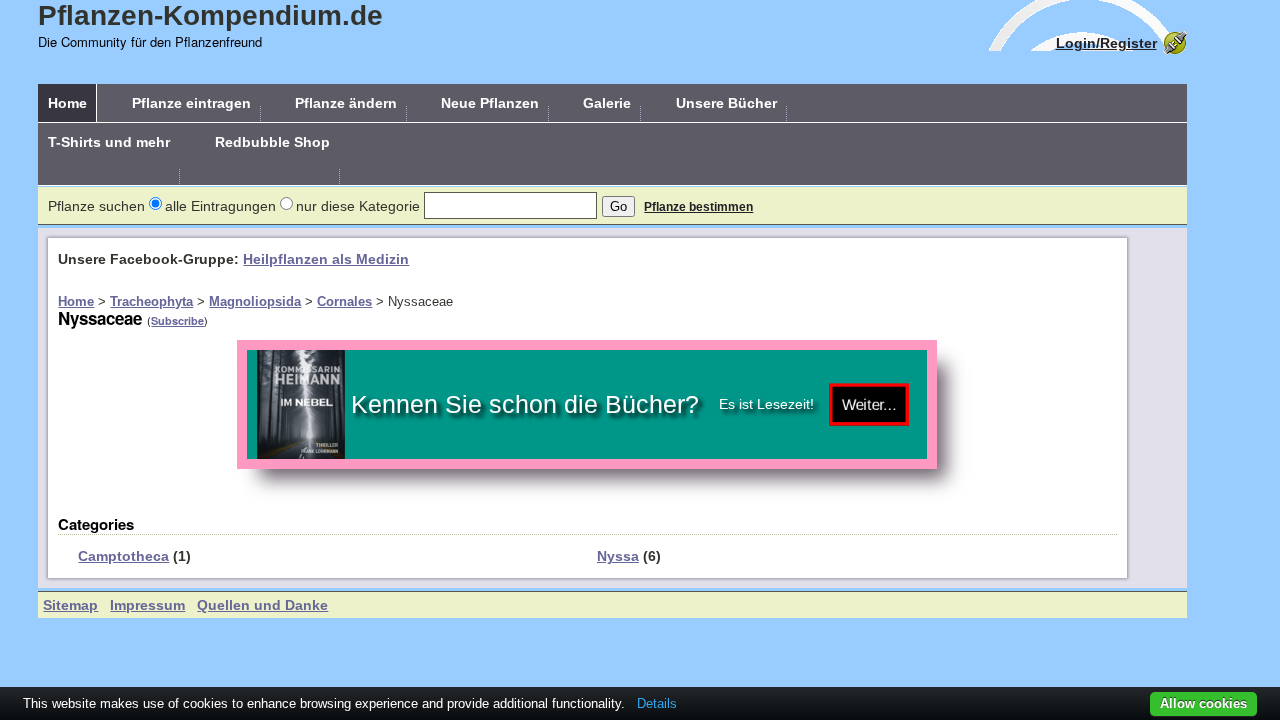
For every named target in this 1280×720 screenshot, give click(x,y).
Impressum (147, 605)
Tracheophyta (151, 301)
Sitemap (70, 605)
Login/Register (1106, 43)
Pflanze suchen (96, 206)
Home (67, 103)
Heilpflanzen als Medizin (326, 259)
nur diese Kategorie (358, 206)
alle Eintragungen (220, 206)
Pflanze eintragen (191, 103)
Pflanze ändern (346, 103)
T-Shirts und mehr (109, 142)
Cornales (344, 301)
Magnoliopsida (255, 301)
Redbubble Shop (272, 142)
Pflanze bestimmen (698, 207)
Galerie (607, 103)
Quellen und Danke (262, 605)
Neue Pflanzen (490, 103)
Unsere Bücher (726, 103)
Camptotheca (123, 556)
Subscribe (177, 320)
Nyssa (618, 556)
